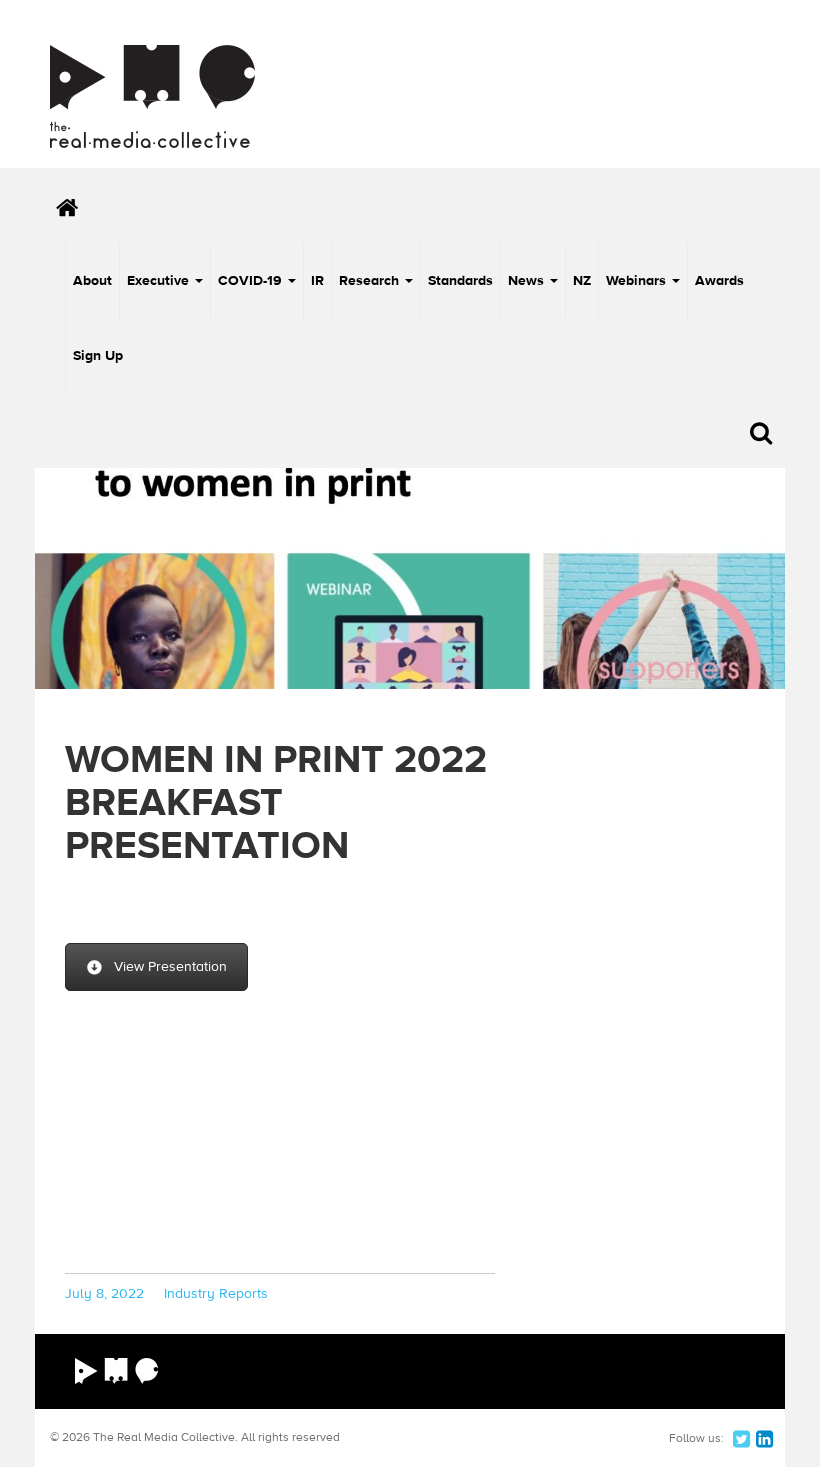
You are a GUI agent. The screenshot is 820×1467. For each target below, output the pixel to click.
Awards (719, 281)
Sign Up (98, 356)
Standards (460, 281)
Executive (160, 281)
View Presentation (170, 967)
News (528, 281)
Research (371, 281)
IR (317, 281)
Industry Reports (216, 1294)
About (92, 281)
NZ (582, 281)
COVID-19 (252, 281)
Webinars (638, 281)
